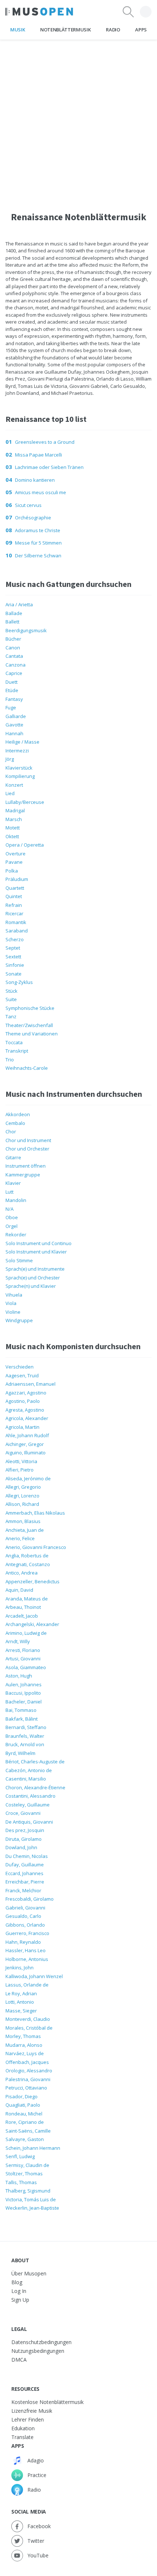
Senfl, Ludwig (20, 2156)
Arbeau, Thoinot (23, 1607)
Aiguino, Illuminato (26, 1453)
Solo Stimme (19, 1260)
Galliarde (16, 716)
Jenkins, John (20, 1968)
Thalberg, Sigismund (28, 2191)
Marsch (14, 819)
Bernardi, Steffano (26, 1727)
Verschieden (20, 1367)
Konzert (14, 785)
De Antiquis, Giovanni (29, 1822)
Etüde (12, 690)
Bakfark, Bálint (22, 1719)
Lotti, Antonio (20, 2002)
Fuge (11, 707)
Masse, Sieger (21, 2011)
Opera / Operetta (25, 845)
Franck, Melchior (23, 1890)
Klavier (13, 1183)
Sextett (13, 957)
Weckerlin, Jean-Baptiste (32, 2208)
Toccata (14, 1042)
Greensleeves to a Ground (45, 442)
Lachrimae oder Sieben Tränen (49, 467)
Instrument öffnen (26, 1166)
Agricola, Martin (22, 1427)
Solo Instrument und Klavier (36, 1252)
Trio (10, 1060)
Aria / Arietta (19, 604)
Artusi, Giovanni (23, 1659)
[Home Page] (39, 12)
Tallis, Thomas (21, 2182)
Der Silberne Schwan (38, 556)
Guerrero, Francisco (27, 1933)
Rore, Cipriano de (25, 2122)
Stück (12, 991)
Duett (12, 682)
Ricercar (14, 913)
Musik (18, 30)
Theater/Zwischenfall (29, 1025)
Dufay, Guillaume (25, 1865)
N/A (9, 1209)
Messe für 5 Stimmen (38, 543)
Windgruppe (19, 1320)
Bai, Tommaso (21, 1710)
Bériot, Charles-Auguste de (35, 1762)
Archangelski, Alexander (32, 1624)
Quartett (15, 888)
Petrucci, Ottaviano (26, 2088)
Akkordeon (18, 1114)
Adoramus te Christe (38, 530)
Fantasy (14, 699)
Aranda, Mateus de (27, 1599)
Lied (10, 793)
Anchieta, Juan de (25, 1530)
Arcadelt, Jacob (22, 1616)
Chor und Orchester (27, 1149)
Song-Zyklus (19, 982)
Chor (11, 1131)
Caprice (14, 673)
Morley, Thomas (23, 2036)
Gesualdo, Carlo (23, 1916)
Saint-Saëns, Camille (28, 2131)
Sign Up (20, 2300)
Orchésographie (33, 518)
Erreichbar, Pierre (25, 1882)
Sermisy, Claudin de (27, 2165)
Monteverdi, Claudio (28, 2019)
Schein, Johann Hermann (33, 2148)
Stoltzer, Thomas (24, 2174)
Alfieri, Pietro (20, 1470)
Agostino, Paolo (23, 1401)
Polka (12, 871)
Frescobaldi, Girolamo (30, 1899)
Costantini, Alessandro (30, 1796)
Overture (16, 854)
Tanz (11, 1016)
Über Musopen (29, 2273)
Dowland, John (21, 1847)
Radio (113, 30)
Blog (17, 2282)
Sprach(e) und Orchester (33, 1278)
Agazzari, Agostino (26, 1393)
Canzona (16, 665)
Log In (19, 2291)
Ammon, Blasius (23, 1521)
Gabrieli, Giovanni (25, 1908)
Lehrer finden (28, 2419)
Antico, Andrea (22, 1573)
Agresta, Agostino (25, 1410)
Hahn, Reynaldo (23, 1942)
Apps (141, 30)
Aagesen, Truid (22, 1375)
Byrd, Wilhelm (20, 1753)
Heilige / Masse (22, 742)
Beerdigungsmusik (26, 630)
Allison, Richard (22, 1504)
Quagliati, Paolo (23, 2105)
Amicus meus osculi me (41, 492)
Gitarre (13, 1157)
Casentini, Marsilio (26, 1779)
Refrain (14, 905)
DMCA (19, 2360)
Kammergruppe (23, 1175)
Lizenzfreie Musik (32, 2411)
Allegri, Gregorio (23, 1487)
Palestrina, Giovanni (28, 2079)
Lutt (9, 1192)
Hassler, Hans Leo (26, 1950)
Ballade (14, 613)
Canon (13, 648)
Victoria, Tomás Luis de (31, 2199)
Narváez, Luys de (25, 2053)
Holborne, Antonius (27, 1959)
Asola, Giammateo (26, 1667)
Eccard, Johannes (24, 1873)
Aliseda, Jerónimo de (28, 1478)
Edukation (23, 2428)
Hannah (14, 733)
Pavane (14, 862)
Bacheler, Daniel (24, 1702)
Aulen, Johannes (24, 1684)
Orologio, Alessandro (29, 2071)
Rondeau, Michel (24, 2114)
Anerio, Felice (20, 1538)
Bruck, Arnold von (25, 1744)
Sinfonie (15, 965)
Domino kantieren (35, 480)
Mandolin (16, 1200)
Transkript (17, 1051)
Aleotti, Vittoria (21, 1461)
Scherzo (15, 939)
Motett (13, 828)
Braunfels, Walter (25, 1736)
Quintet (14, 896)
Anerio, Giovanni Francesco (36, 1547)
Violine (13, 1312)
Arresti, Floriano (23, 1650)
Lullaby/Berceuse (25, 802)
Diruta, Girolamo (24, 1839)
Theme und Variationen (32, 1034)
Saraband (17, 931)
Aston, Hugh (19, 1676)
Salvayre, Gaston (25, 2139)
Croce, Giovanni (23, 1813)
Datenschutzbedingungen (41, 2342)
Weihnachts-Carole (27, 1068)
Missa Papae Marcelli (39, 455)
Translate (22, 2437)
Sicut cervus (28, 505)
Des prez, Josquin (25, 1830)
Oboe (12, 1217)
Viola (11, 1303)
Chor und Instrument (28, 1140)
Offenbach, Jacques (27, 2062)
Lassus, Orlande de (27, 1985)
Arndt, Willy (18, 1641)
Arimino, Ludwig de (26, 1633)
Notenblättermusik (65, 30)
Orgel (12, 1226)
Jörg (10, 759)
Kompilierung (20, 776)
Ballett (12, 622)
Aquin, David (19, 1590)
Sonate (14, 974)
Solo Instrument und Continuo (39, 1243)
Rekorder (16, 1234)
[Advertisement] (78, 118)
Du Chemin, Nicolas (27, 1856)
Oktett (12, 836)
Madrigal (15, 810)
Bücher (13, 639)
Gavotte (14, 725)
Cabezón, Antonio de (29, 1770)
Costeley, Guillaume (28, 1805)
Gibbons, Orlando (25, 1925)
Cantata (14, 656)
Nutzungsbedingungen (38, 2351)
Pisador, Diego (22, 2096)
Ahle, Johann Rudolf (27, 1435)
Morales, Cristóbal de (29, 2028)
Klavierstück (19, 768)
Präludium (17, 879)
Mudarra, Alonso (24, 2045)
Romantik (16, 922)
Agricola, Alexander (27, 1418)
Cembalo (15, 1123)
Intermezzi (17, 751)
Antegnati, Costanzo (28, 1564)
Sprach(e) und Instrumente (35, 1269)
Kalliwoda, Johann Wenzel (34, 1976)
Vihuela (14, 1295)
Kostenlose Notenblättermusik (47, 2402)
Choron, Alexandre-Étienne (35, 1787)
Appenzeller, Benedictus (32, 1581)
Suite (11, 999)
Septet (13, 948)
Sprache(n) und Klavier (31, 1286)
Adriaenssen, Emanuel (30, 1384)
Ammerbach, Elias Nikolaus (35, 1513)
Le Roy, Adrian (21, 1993)
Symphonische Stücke (30, 1008)
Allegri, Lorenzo (22, 1496)
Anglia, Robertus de (27, 1556)
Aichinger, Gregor (25, 1444)
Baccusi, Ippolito (23, 1693)
